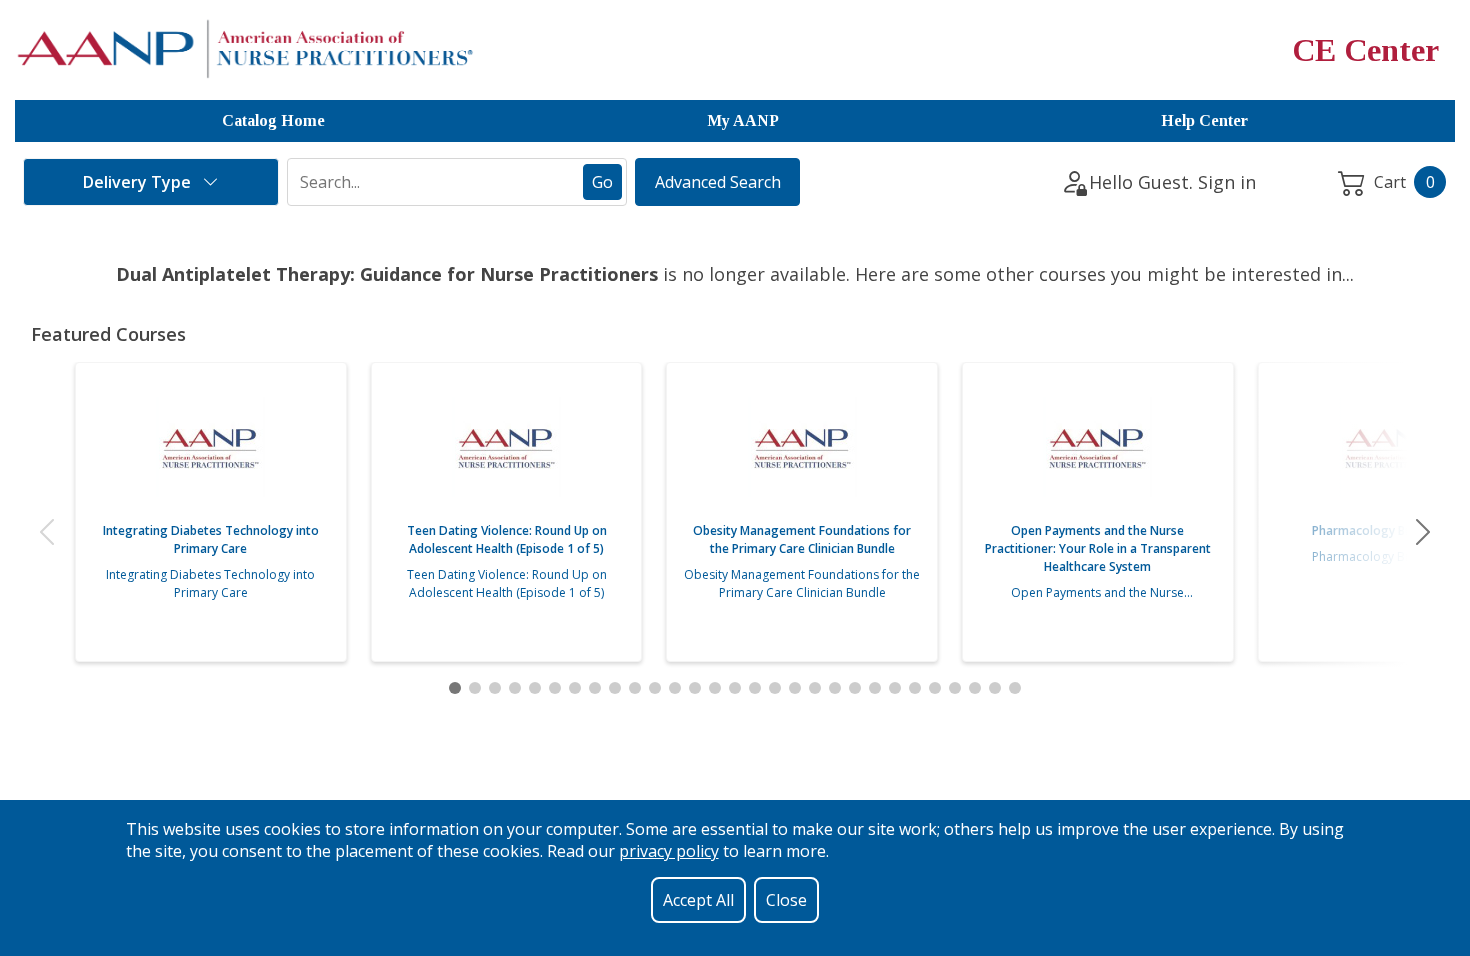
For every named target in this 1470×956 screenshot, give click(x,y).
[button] (47, 532)
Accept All (698, 900)
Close (786, 900)
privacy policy (669, 851)
